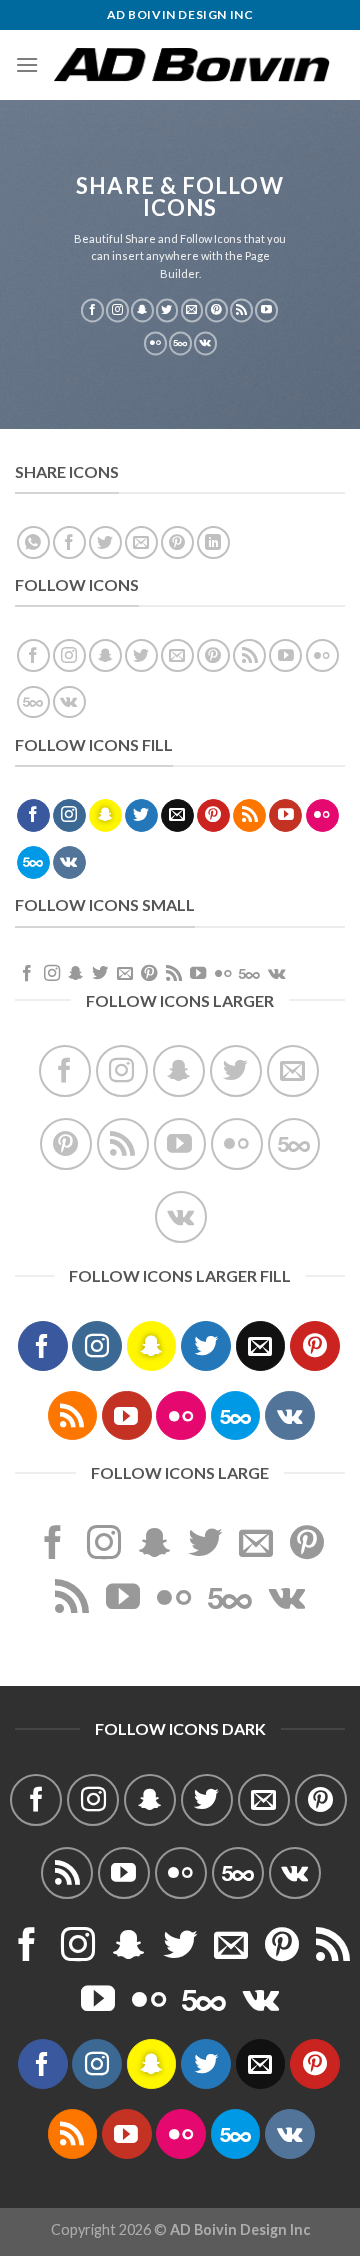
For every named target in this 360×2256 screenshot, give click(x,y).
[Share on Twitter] (105, 542)
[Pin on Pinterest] (177, 542)
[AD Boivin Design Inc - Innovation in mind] (192, 65)
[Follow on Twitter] (167, 311)
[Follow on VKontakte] (205, 344)
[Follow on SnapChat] (142, 311)
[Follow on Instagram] (117, 311)
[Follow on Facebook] (92, 311)
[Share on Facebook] (69, 542)
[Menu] (27, 64)
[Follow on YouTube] (266, 311)
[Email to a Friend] (141, 542)
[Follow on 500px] (180, 344)
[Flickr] (155, 344)
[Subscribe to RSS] (241, 311)
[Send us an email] (192, 311)
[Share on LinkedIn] (213, 542)
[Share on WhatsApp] (33, 542)
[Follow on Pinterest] (216, 311)
